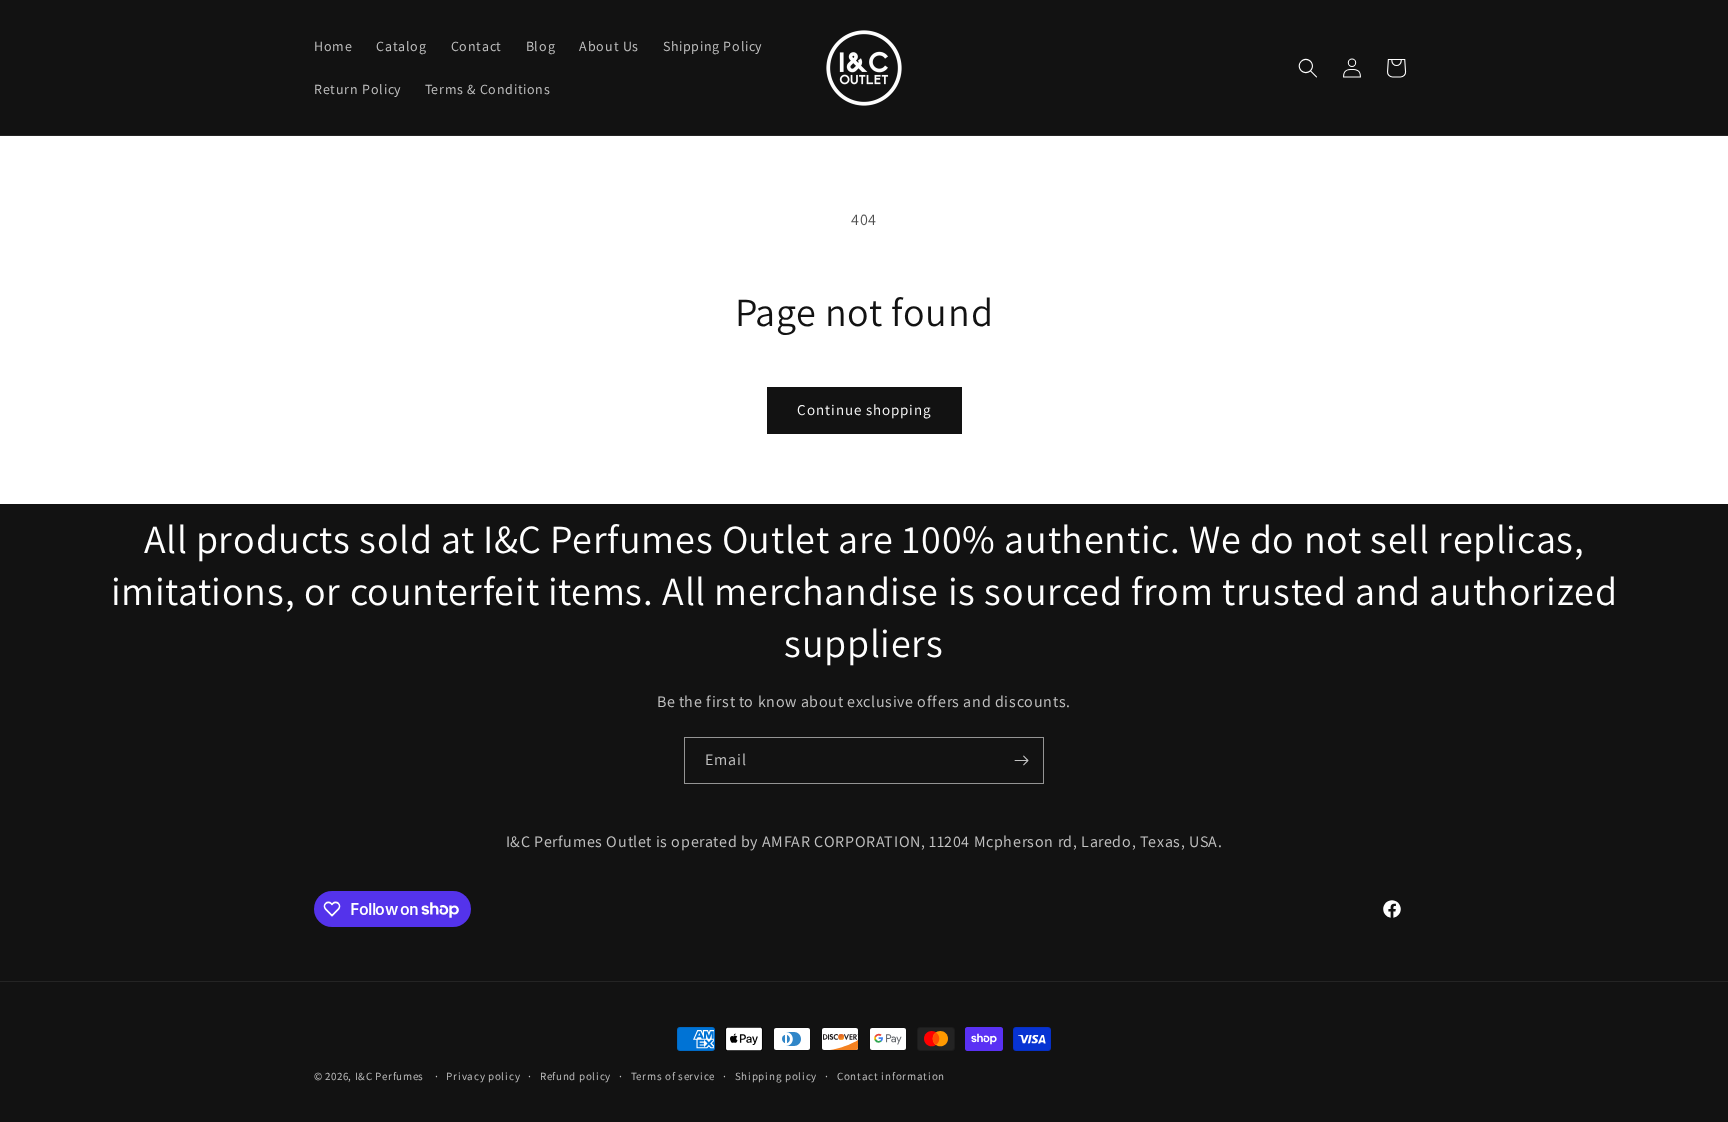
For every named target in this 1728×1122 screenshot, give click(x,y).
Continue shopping (864, 409)
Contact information (891, 1075)
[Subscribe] (1021, 760)
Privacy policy (483, 1075)
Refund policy (575, 1075)
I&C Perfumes (389, 1076)
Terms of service (673, 1075)
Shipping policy (776, 1075)
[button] (1308, 68)
